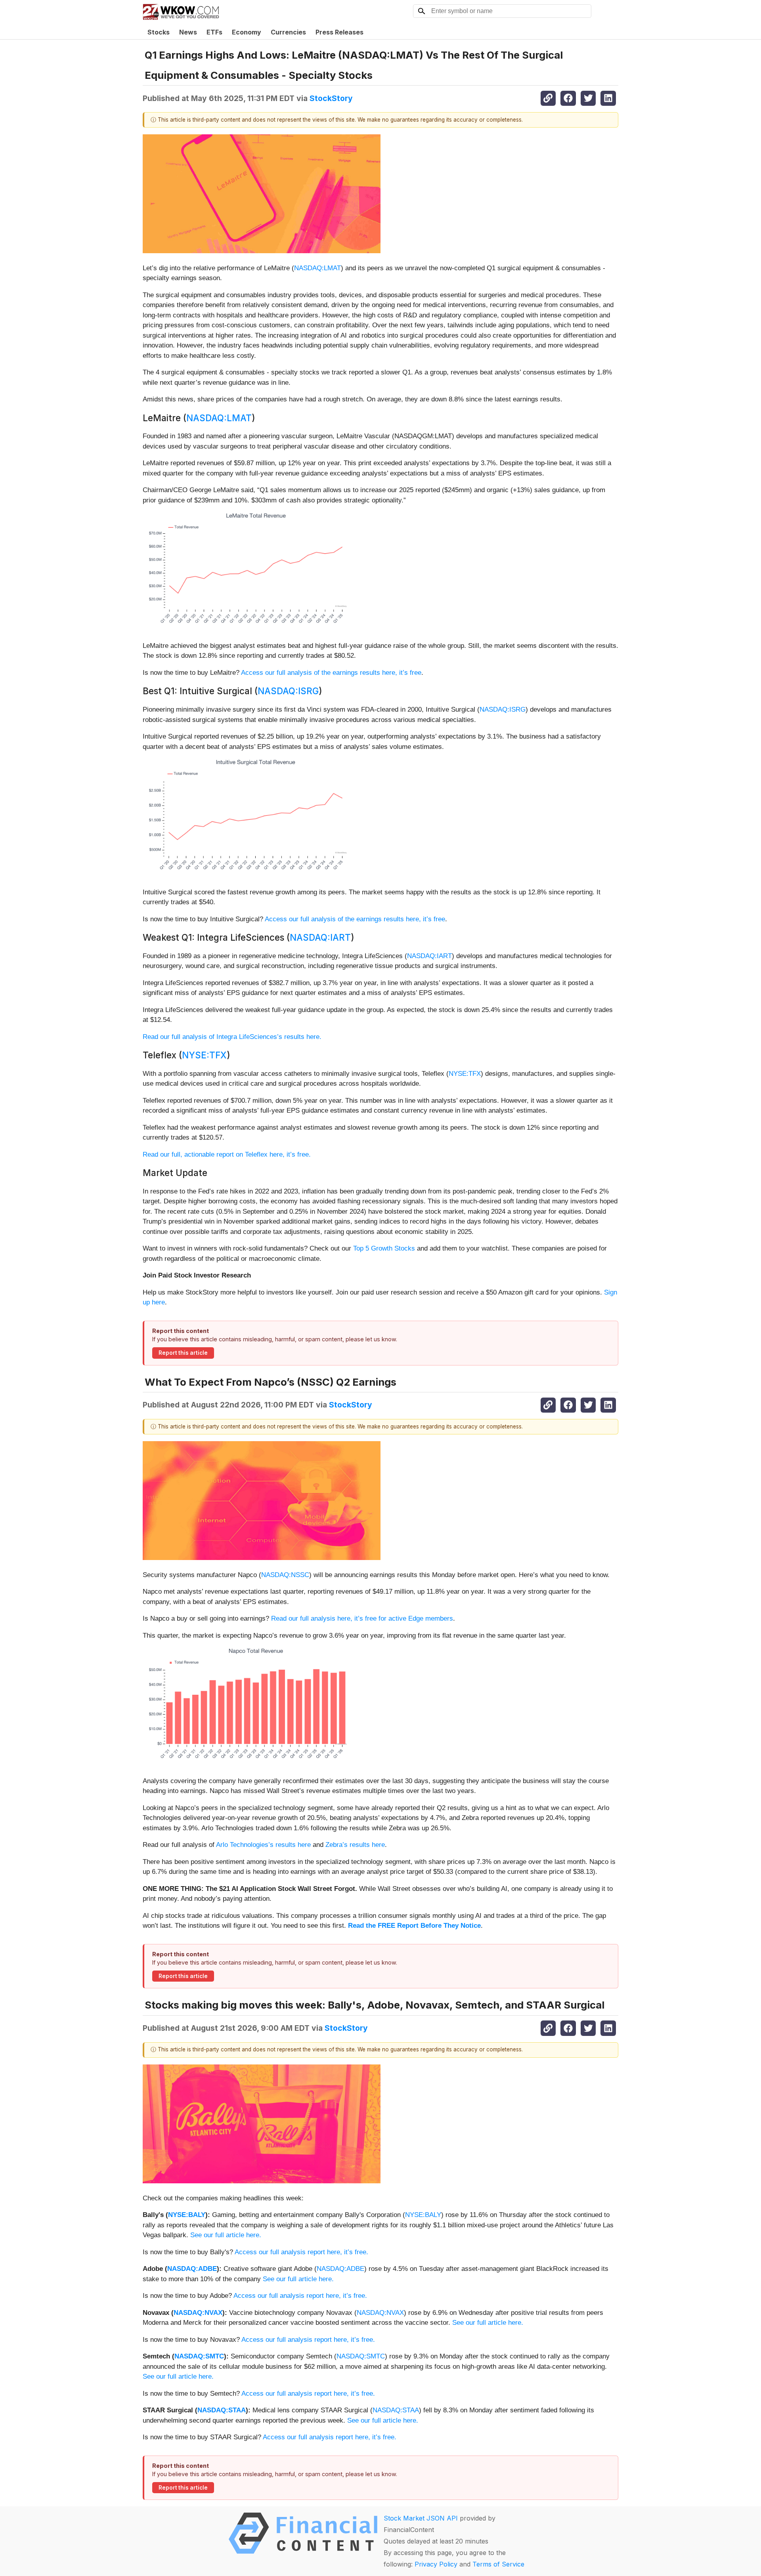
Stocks (159, 32)
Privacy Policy (436, 2564)
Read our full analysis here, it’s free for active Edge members (362, 1618)
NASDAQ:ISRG (288, 691)
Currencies (288, 32)
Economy (247, 32)
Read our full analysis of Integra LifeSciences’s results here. (232, 1037)
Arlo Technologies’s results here (263, 1845)
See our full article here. (226, 2235)
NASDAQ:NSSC (285, 1575)
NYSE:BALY (187, 2215)
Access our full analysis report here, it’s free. (301, 2252)
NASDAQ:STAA (222, 2410)
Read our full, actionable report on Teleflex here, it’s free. (227, 1154)
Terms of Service (498, 2564)
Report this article (183, 1353)
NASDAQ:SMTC (199, 2356)
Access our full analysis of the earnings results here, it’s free (331, 673)
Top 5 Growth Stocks (384, 1248)
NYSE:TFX (204, 1055)
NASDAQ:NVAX (198, 2313)
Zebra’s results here (355, 1845)
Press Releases (339, 32)
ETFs (214, 32)
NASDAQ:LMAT (317, 268)
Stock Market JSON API (421, 2518)
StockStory (331, 98)
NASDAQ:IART (320, 937)
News (188, 32)
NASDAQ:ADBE (192, 2269)
